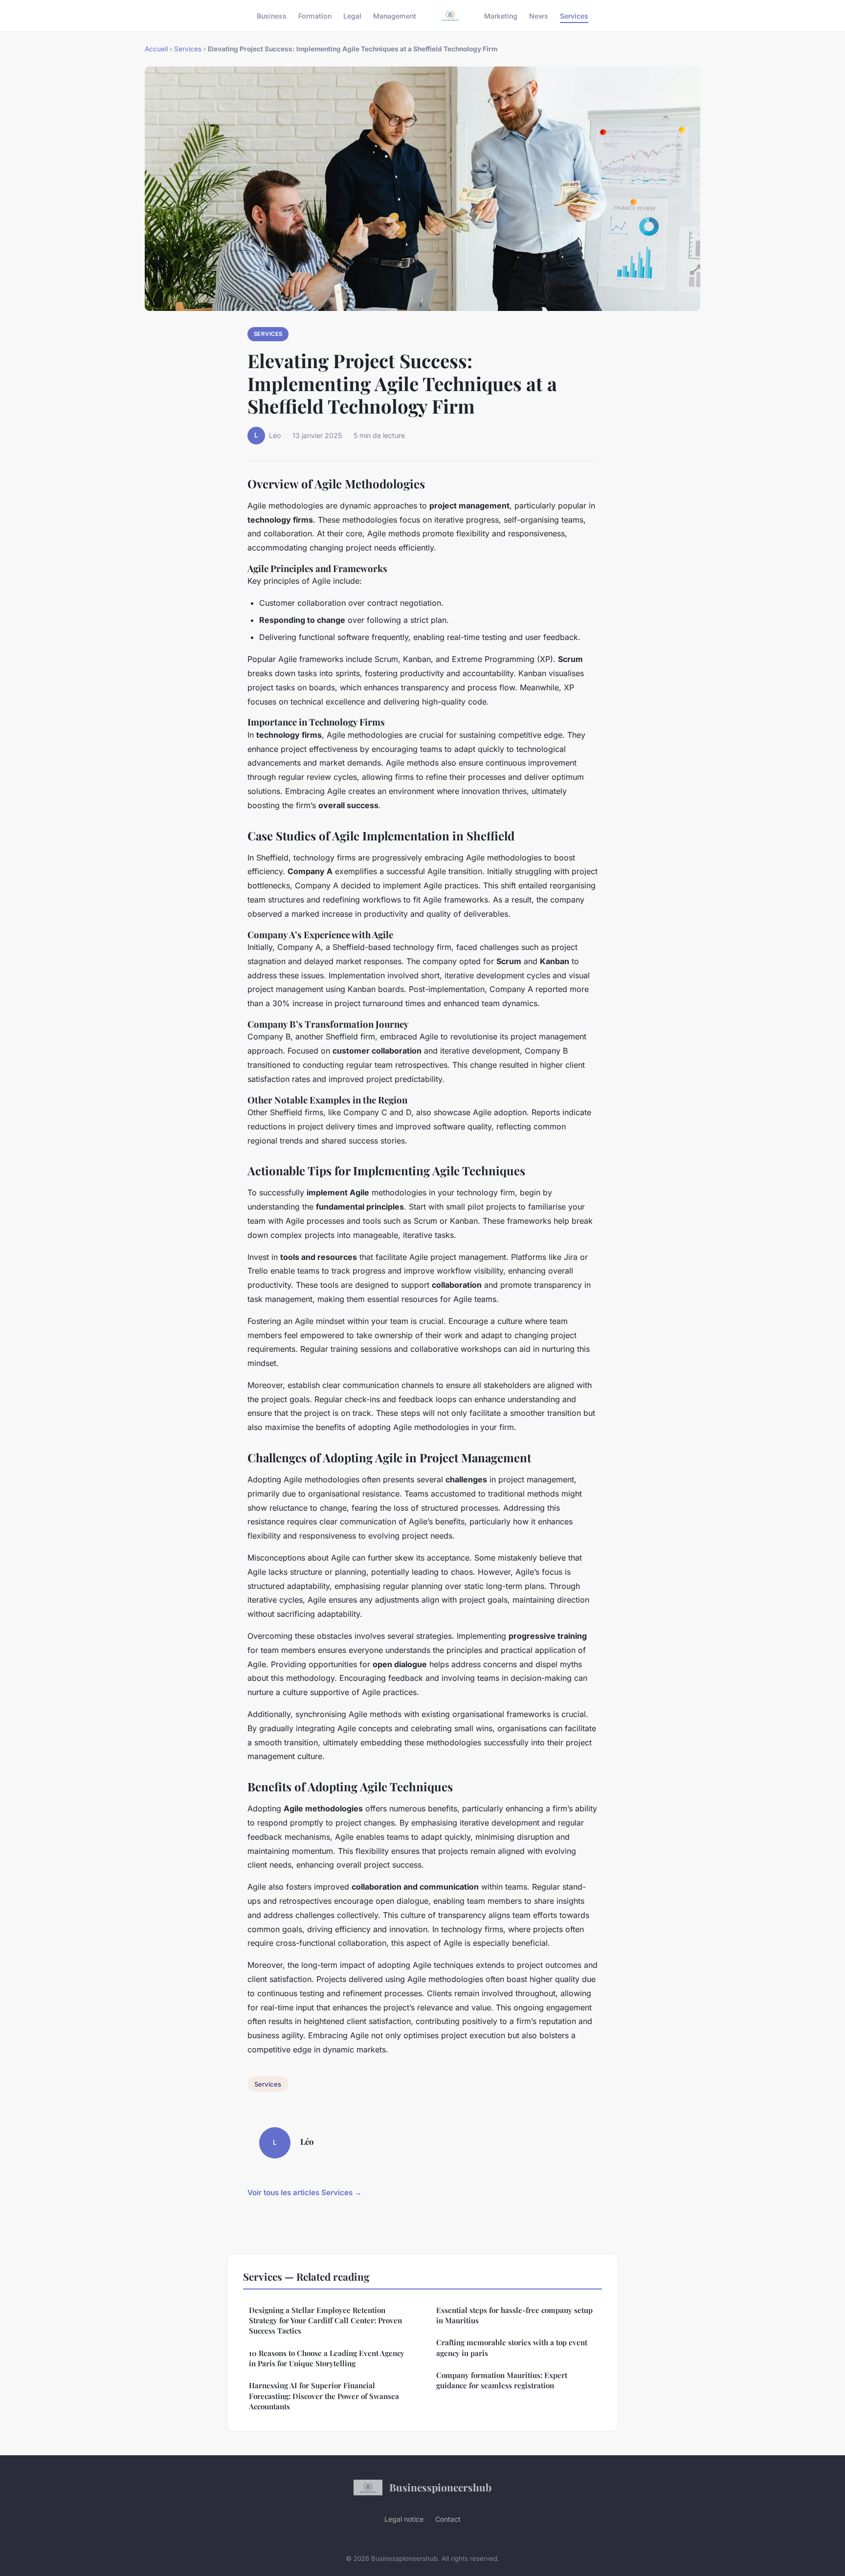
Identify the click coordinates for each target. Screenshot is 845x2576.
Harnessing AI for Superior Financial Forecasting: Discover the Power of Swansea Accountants (324, 2396)
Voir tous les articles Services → (305, 2192)
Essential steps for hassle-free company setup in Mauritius (514, 2315)
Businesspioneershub (440, 2487)
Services (574, 15)
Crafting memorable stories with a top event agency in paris (512, 2347)
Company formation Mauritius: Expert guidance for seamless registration (502, 2380)
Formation (315, 15)
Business (272, 15)
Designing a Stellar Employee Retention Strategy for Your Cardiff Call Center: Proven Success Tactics (325, 2321)
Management (395, 15)
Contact (448, 2519)
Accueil (156, 49)
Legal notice (404, 2519)
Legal (352, 15)
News (539, 15)
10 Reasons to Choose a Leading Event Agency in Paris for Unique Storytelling (327, 2358)
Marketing (501, 15)
